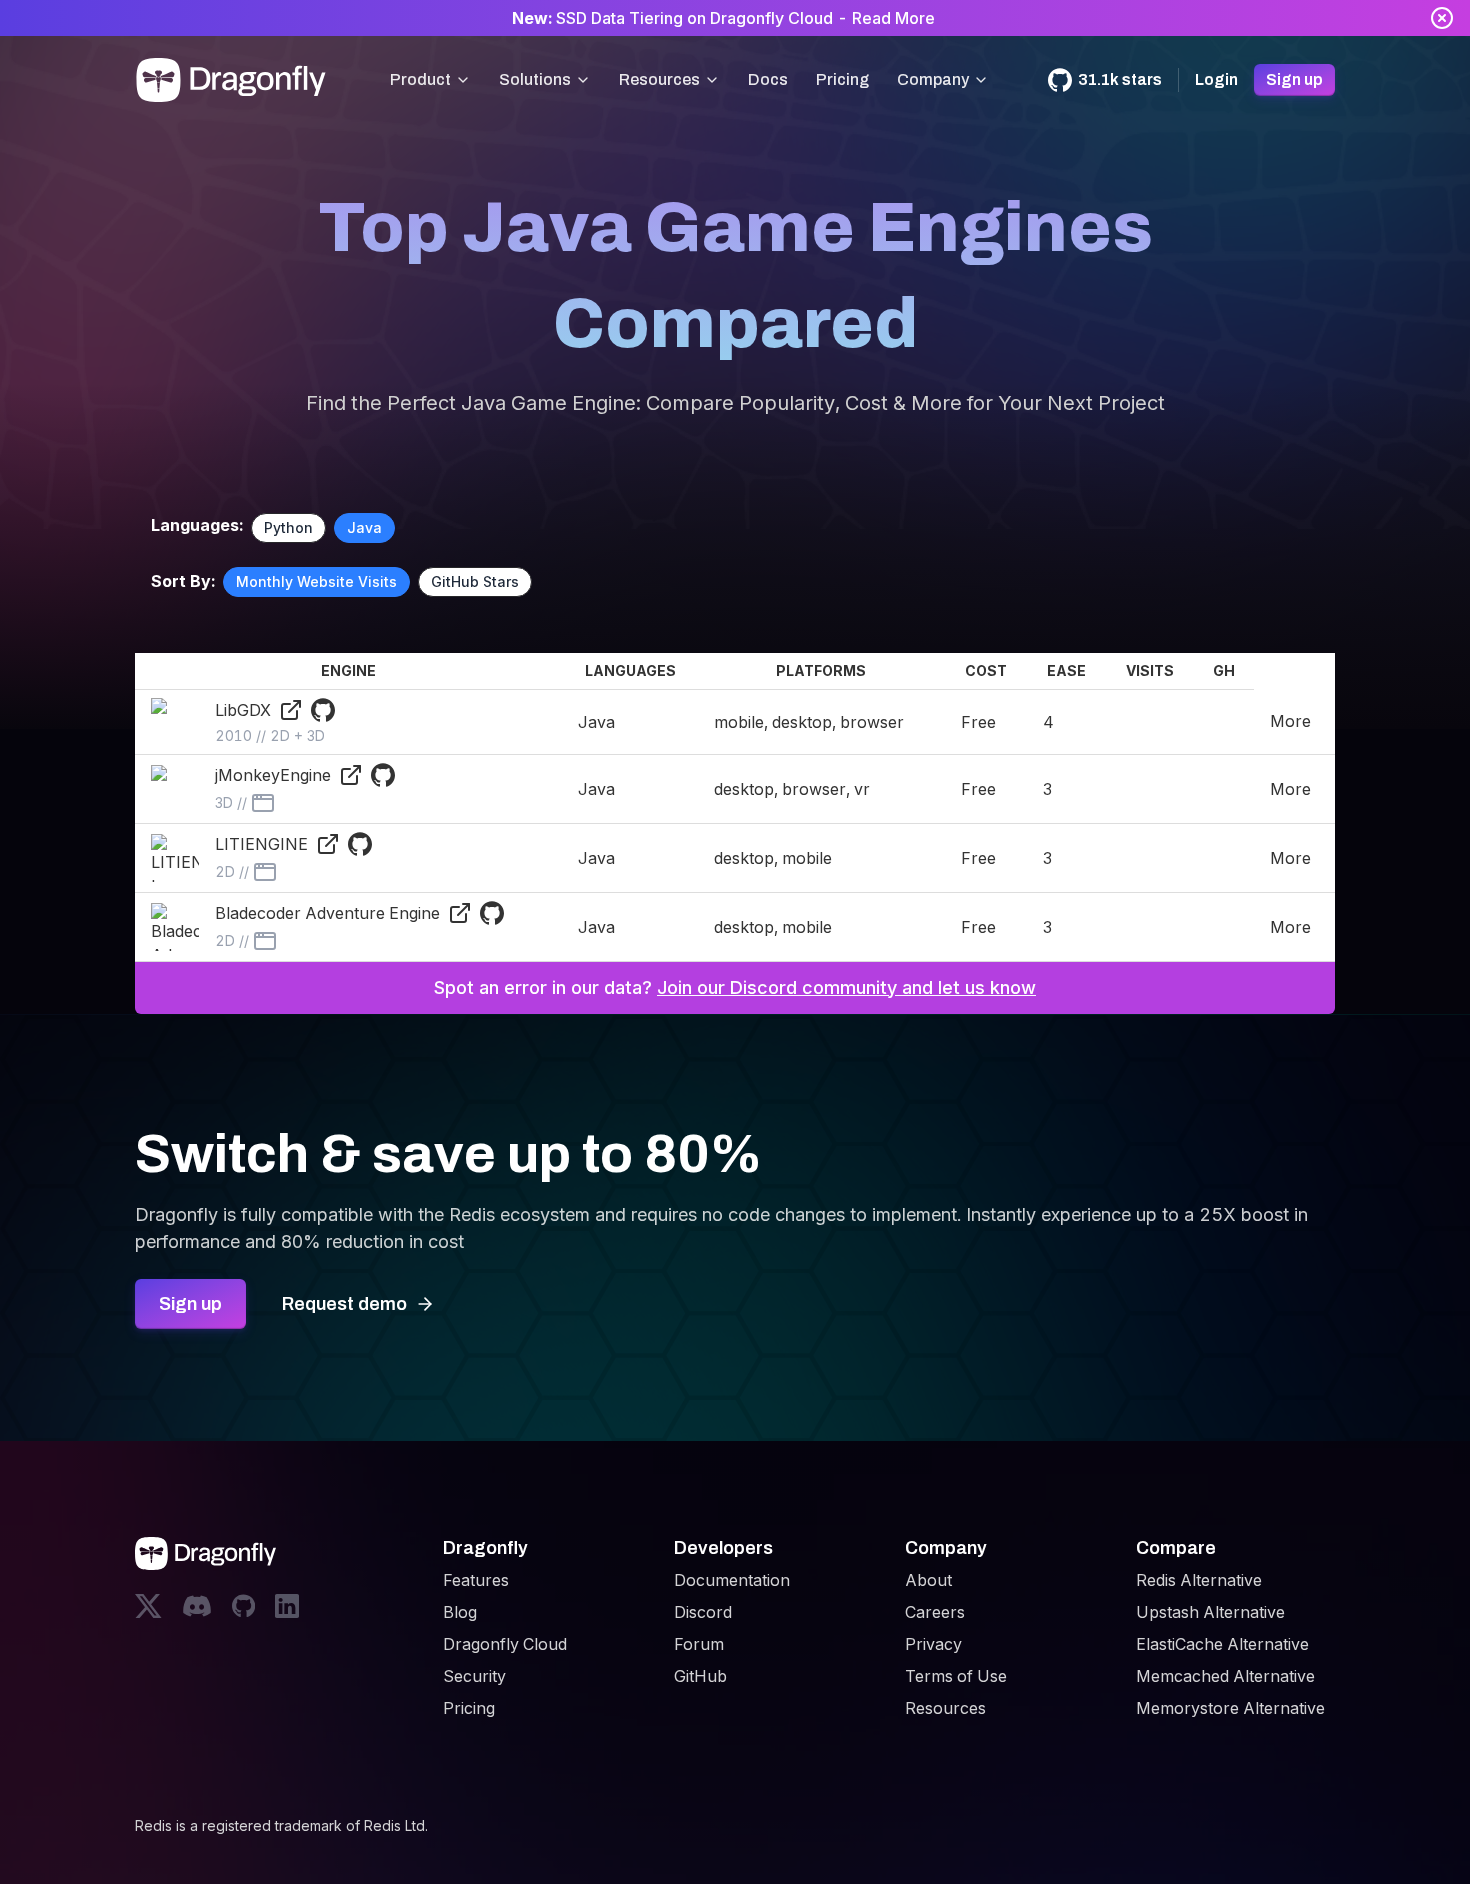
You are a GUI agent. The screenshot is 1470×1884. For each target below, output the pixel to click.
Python (288, 527)
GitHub (700, 1676)
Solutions (535, 79)
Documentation (732, 1580)
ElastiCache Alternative (1222, 1644)
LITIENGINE (261, 844)
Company (933, 79)
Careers (935, 1612)
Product (420, 79)
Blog (460, 1612)
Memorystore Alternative (1230, 1708)
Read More (893, 18)
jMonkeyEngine (273, 775)
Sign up (1294, 79)
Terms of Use (956, 1676)
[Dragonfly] (235, 80)
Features (476, 1580)
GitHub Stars (475, 581)
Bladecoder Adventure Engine (327, 913)
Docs (768, 79)
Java (364, 527)
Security (474, 1676)
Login (1216, 79)
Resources (659, 79)
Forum (699, 1644)
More (1290, 721)
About (928, 1580)
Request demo (344, 1304)
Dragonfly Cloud (505, 1644)
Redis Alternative (1199, 1580)
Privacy (933, 1644)
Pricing (842, 79)
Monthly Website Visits (316, 581)
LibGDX (243, 710)
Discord (703, 1612)
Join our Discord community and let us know (846, 987)
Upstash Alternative (1210, 1612)
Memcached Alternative (1225, 1676)
